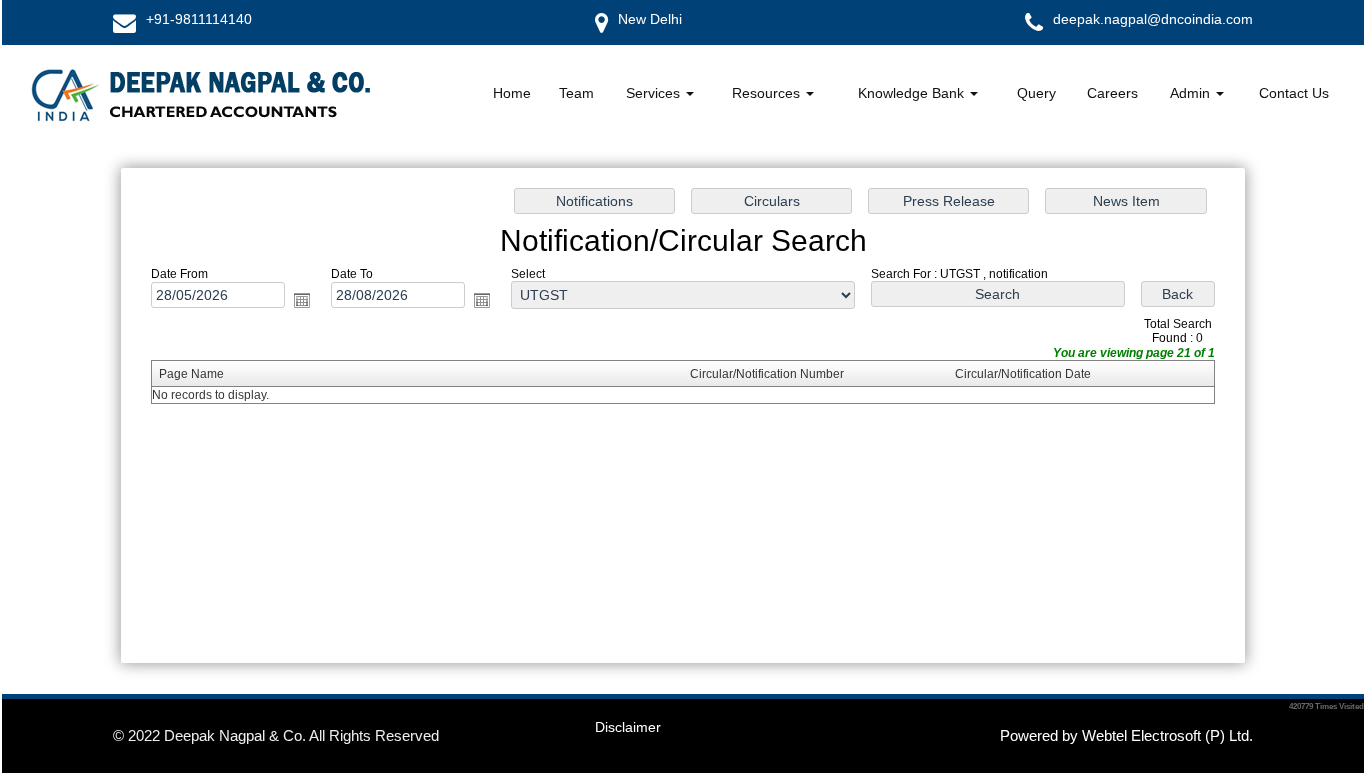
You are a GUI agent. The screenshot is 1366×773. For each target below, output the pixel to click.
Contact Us (1294, 93)
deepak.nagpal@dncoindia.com (1153, 19)
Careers (1112, 93)
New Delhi (650, 19)
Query (1036, 93)
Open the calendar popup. (302, 300)
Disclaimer (628, 727)
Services (655, 93)
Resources (768, 93)
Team (576, 93)
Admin (1192, 93)
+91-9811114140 (199, 19)
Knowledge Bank (913, 93)
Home (512, 93)
